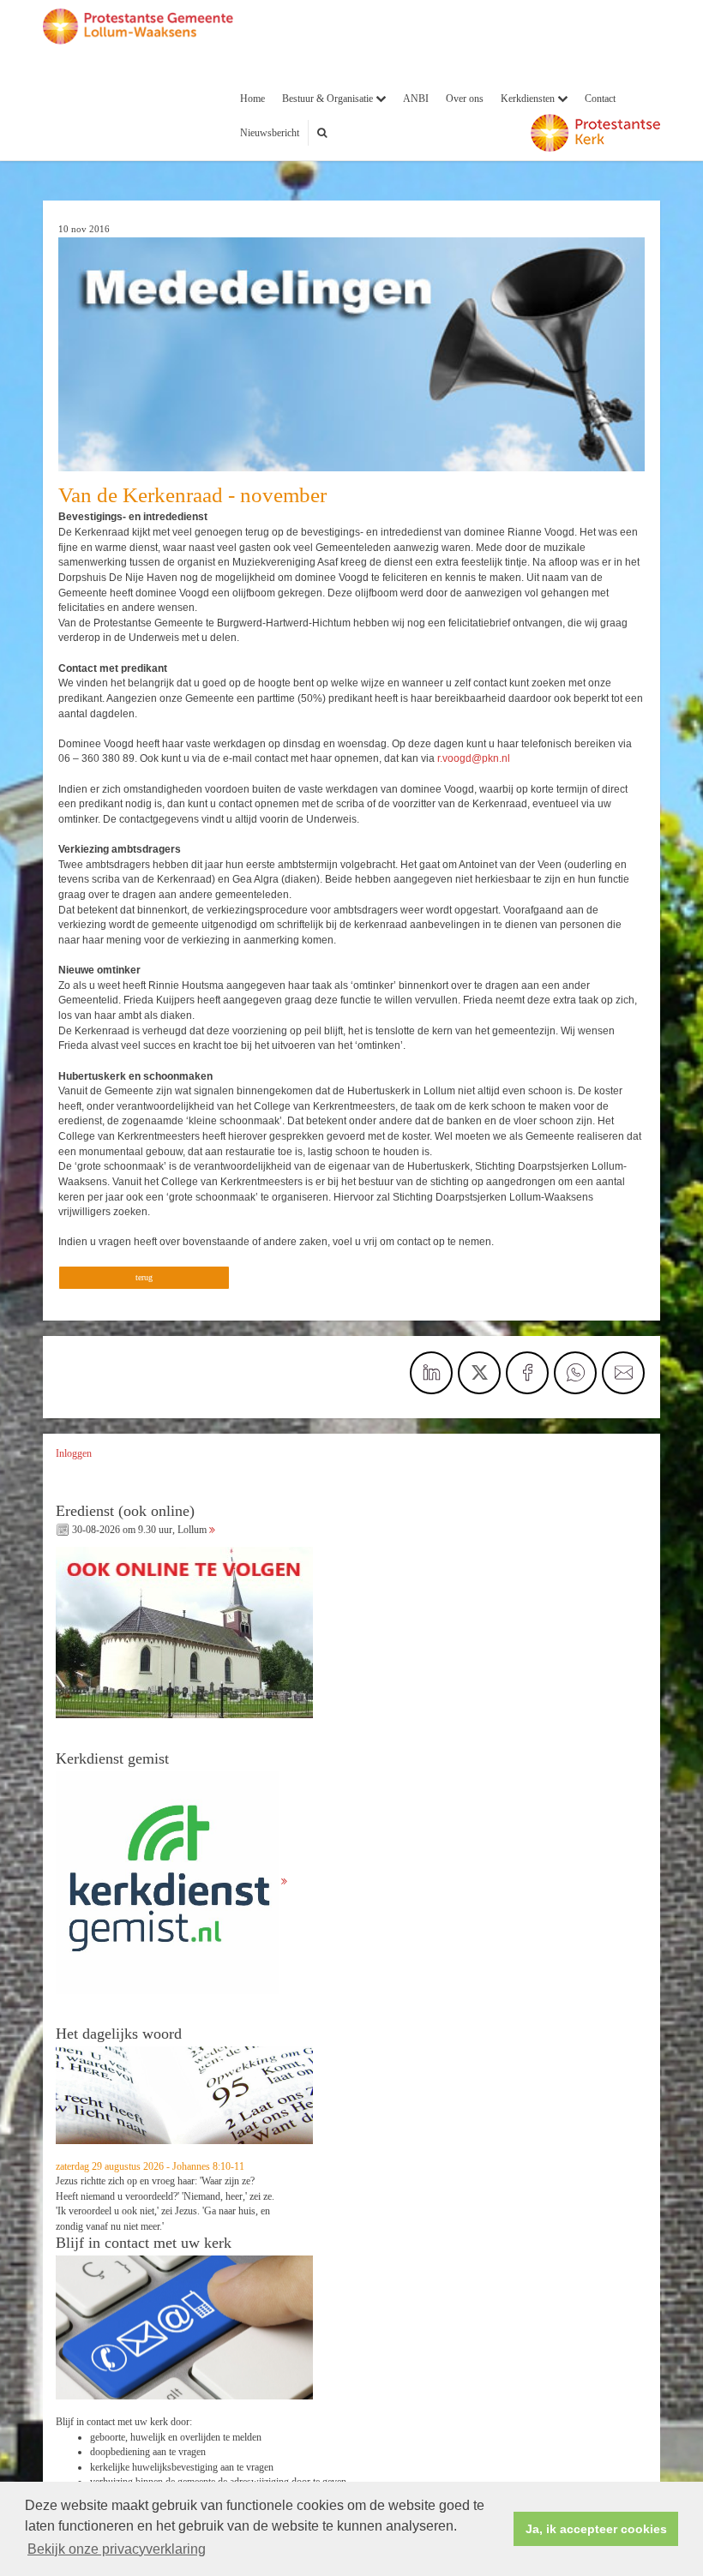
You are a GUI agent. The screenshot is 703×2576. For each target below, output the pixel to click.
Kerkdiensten (529, 99)
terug (144, 1277)
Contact (600, 99)
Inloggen (74, 1453)
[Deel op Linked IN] (431, 1373)
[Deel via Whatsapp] (575, 1373)
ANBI (416, 99)
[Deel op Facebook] (527, 1373)
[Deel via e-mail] (623, 1373)
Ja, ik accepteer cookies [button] (596, 2529)
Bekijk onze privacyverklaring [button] (117, 2549)
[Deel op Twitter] (479, 1373)
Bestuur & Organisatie (329, 99)
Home (252, 99)
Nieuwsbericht (270, 133)
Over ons (465, 99)
